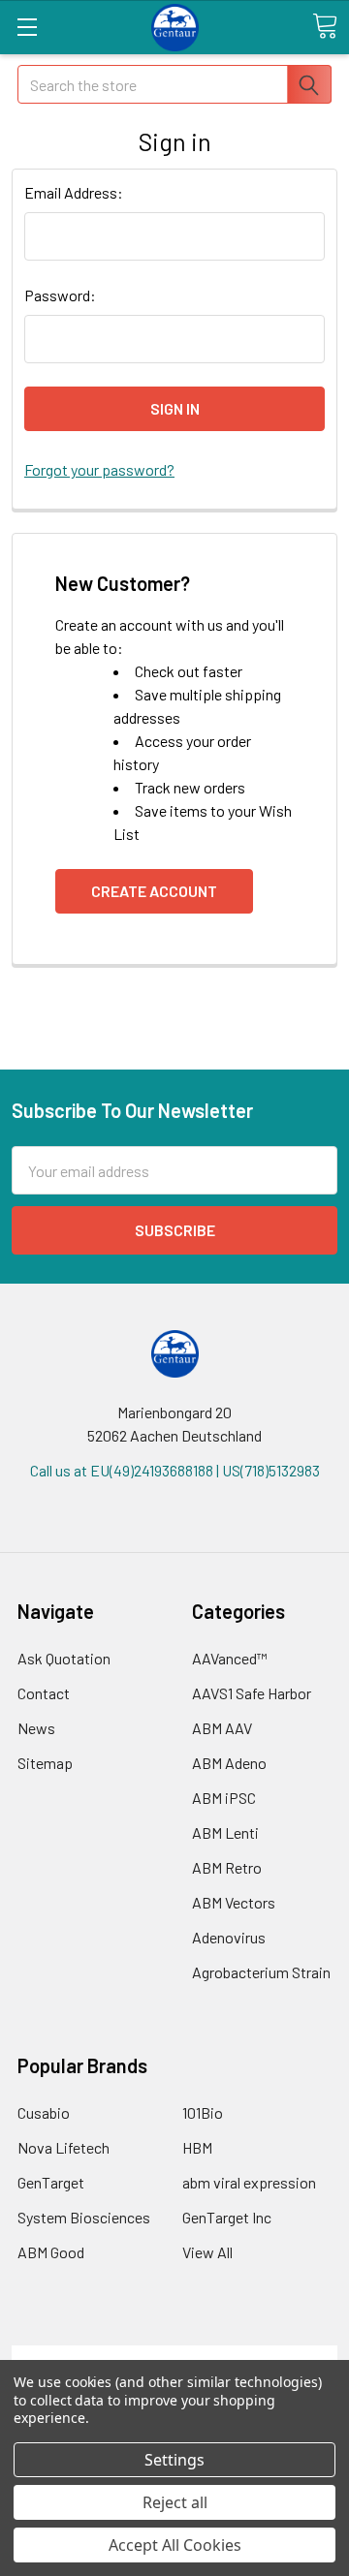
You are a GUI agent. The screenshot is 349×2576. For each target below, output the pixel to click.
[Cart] (325, 26)
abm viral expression (249, 2182)
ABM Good (51, 2252)
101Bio (203, 2112)
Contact (44, 1693)
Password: (60, 295)
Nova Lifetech (63, 2147)
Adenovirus (229, 1937)
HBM (197, 2147)
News (36, 1728)
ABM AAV (222, 1728)
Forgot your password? (99, 469)
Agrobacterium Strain (261, 1972)
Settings (174, 2460)
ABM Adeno (229, 1763)
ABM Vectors (234, 1902)
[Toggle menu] (27, 27)
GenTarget (51, 2182)
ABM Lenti (225, 1832)
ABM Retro (227, 1867)
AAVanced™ (230, 1658)
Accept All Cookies (175, 2545)
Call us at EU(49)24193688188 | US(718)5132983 (175, 1470)
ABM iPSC (224, 1798)
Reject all (175, 2502)
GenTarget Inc (227, 2217)
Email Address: (74, 192)
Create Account (154, 891)
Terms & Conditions (175, 2357)
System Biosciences (84, 2217)
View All (207, 2252)
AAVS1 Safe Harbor (252, 1693)
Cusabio (44, 2112)
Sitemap (45, 1763)
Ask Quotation (64, 1658)
